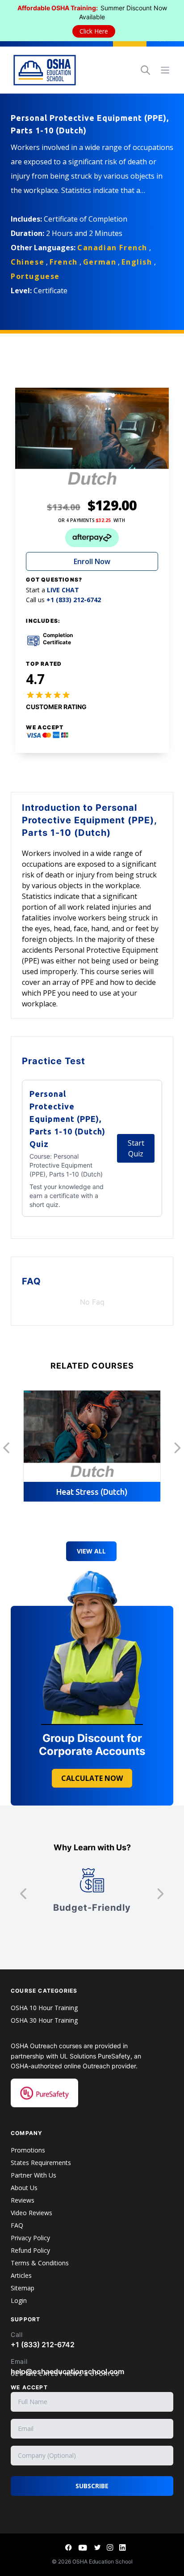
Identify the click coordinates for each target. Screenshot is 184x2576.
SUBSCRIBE (92, 2486)
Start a (52, 590)
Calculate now (92, 1778)
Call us (63, 600)
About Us (24, 2188)
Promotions (28, 2150)
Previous (6, 1448)
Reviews (23, 2200)
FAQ (17, 2225)
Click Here (94, 31)
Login (19, 2300)
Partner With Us (33, 2175)
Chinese (27, 262)
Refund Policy (30, 2250)
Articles (21, 2275)
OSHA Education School (102, 2561)
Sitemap (23, 2288)
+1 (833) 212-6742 (43, 2345)
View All (91, 1551)
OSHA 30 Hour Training (44, 2020)
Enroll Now (92, 561)
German (100, 262)
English (137, 262)
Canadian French (112, 248)
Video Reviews (31, 2213)
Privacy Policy (30, 2238)
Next (178, 1448)
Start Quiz (136, 1148)
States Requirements (41, 2163)
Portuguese (35, 276)
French (64, 262)
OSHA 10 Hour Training (44, 2008)
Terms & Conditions (40, 2263)
